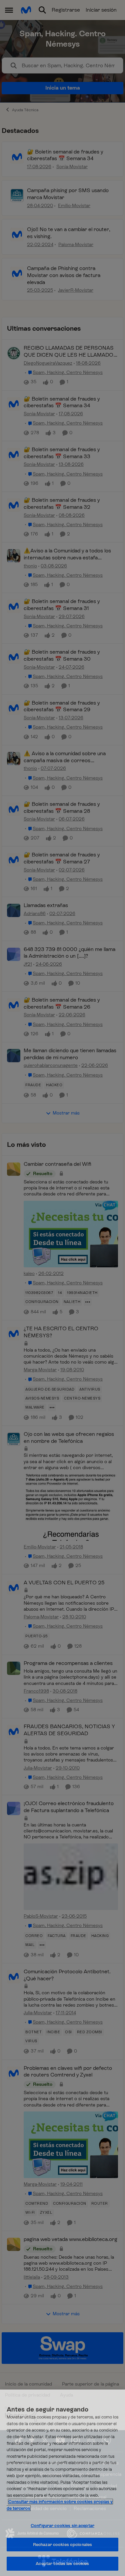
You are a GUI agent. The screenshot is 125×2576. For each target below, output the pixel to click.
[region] (62, 2483)
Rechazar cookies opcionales (63, 2545)
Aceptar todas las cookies (62, 2564)
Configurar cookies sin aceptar (62, 2526)
